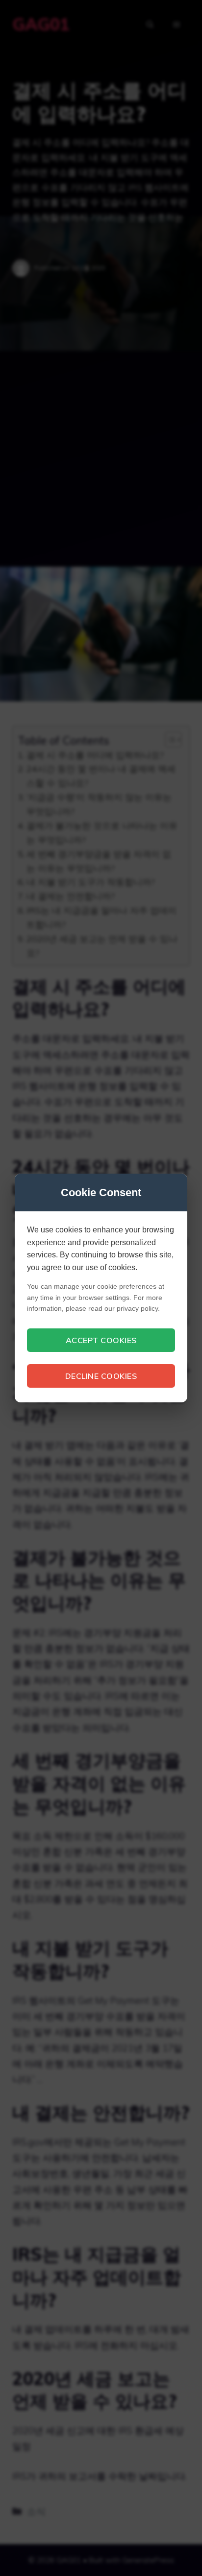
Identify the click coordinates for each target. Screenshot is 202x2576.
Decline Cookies (101, 1376)
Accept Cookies (101, 1340)
